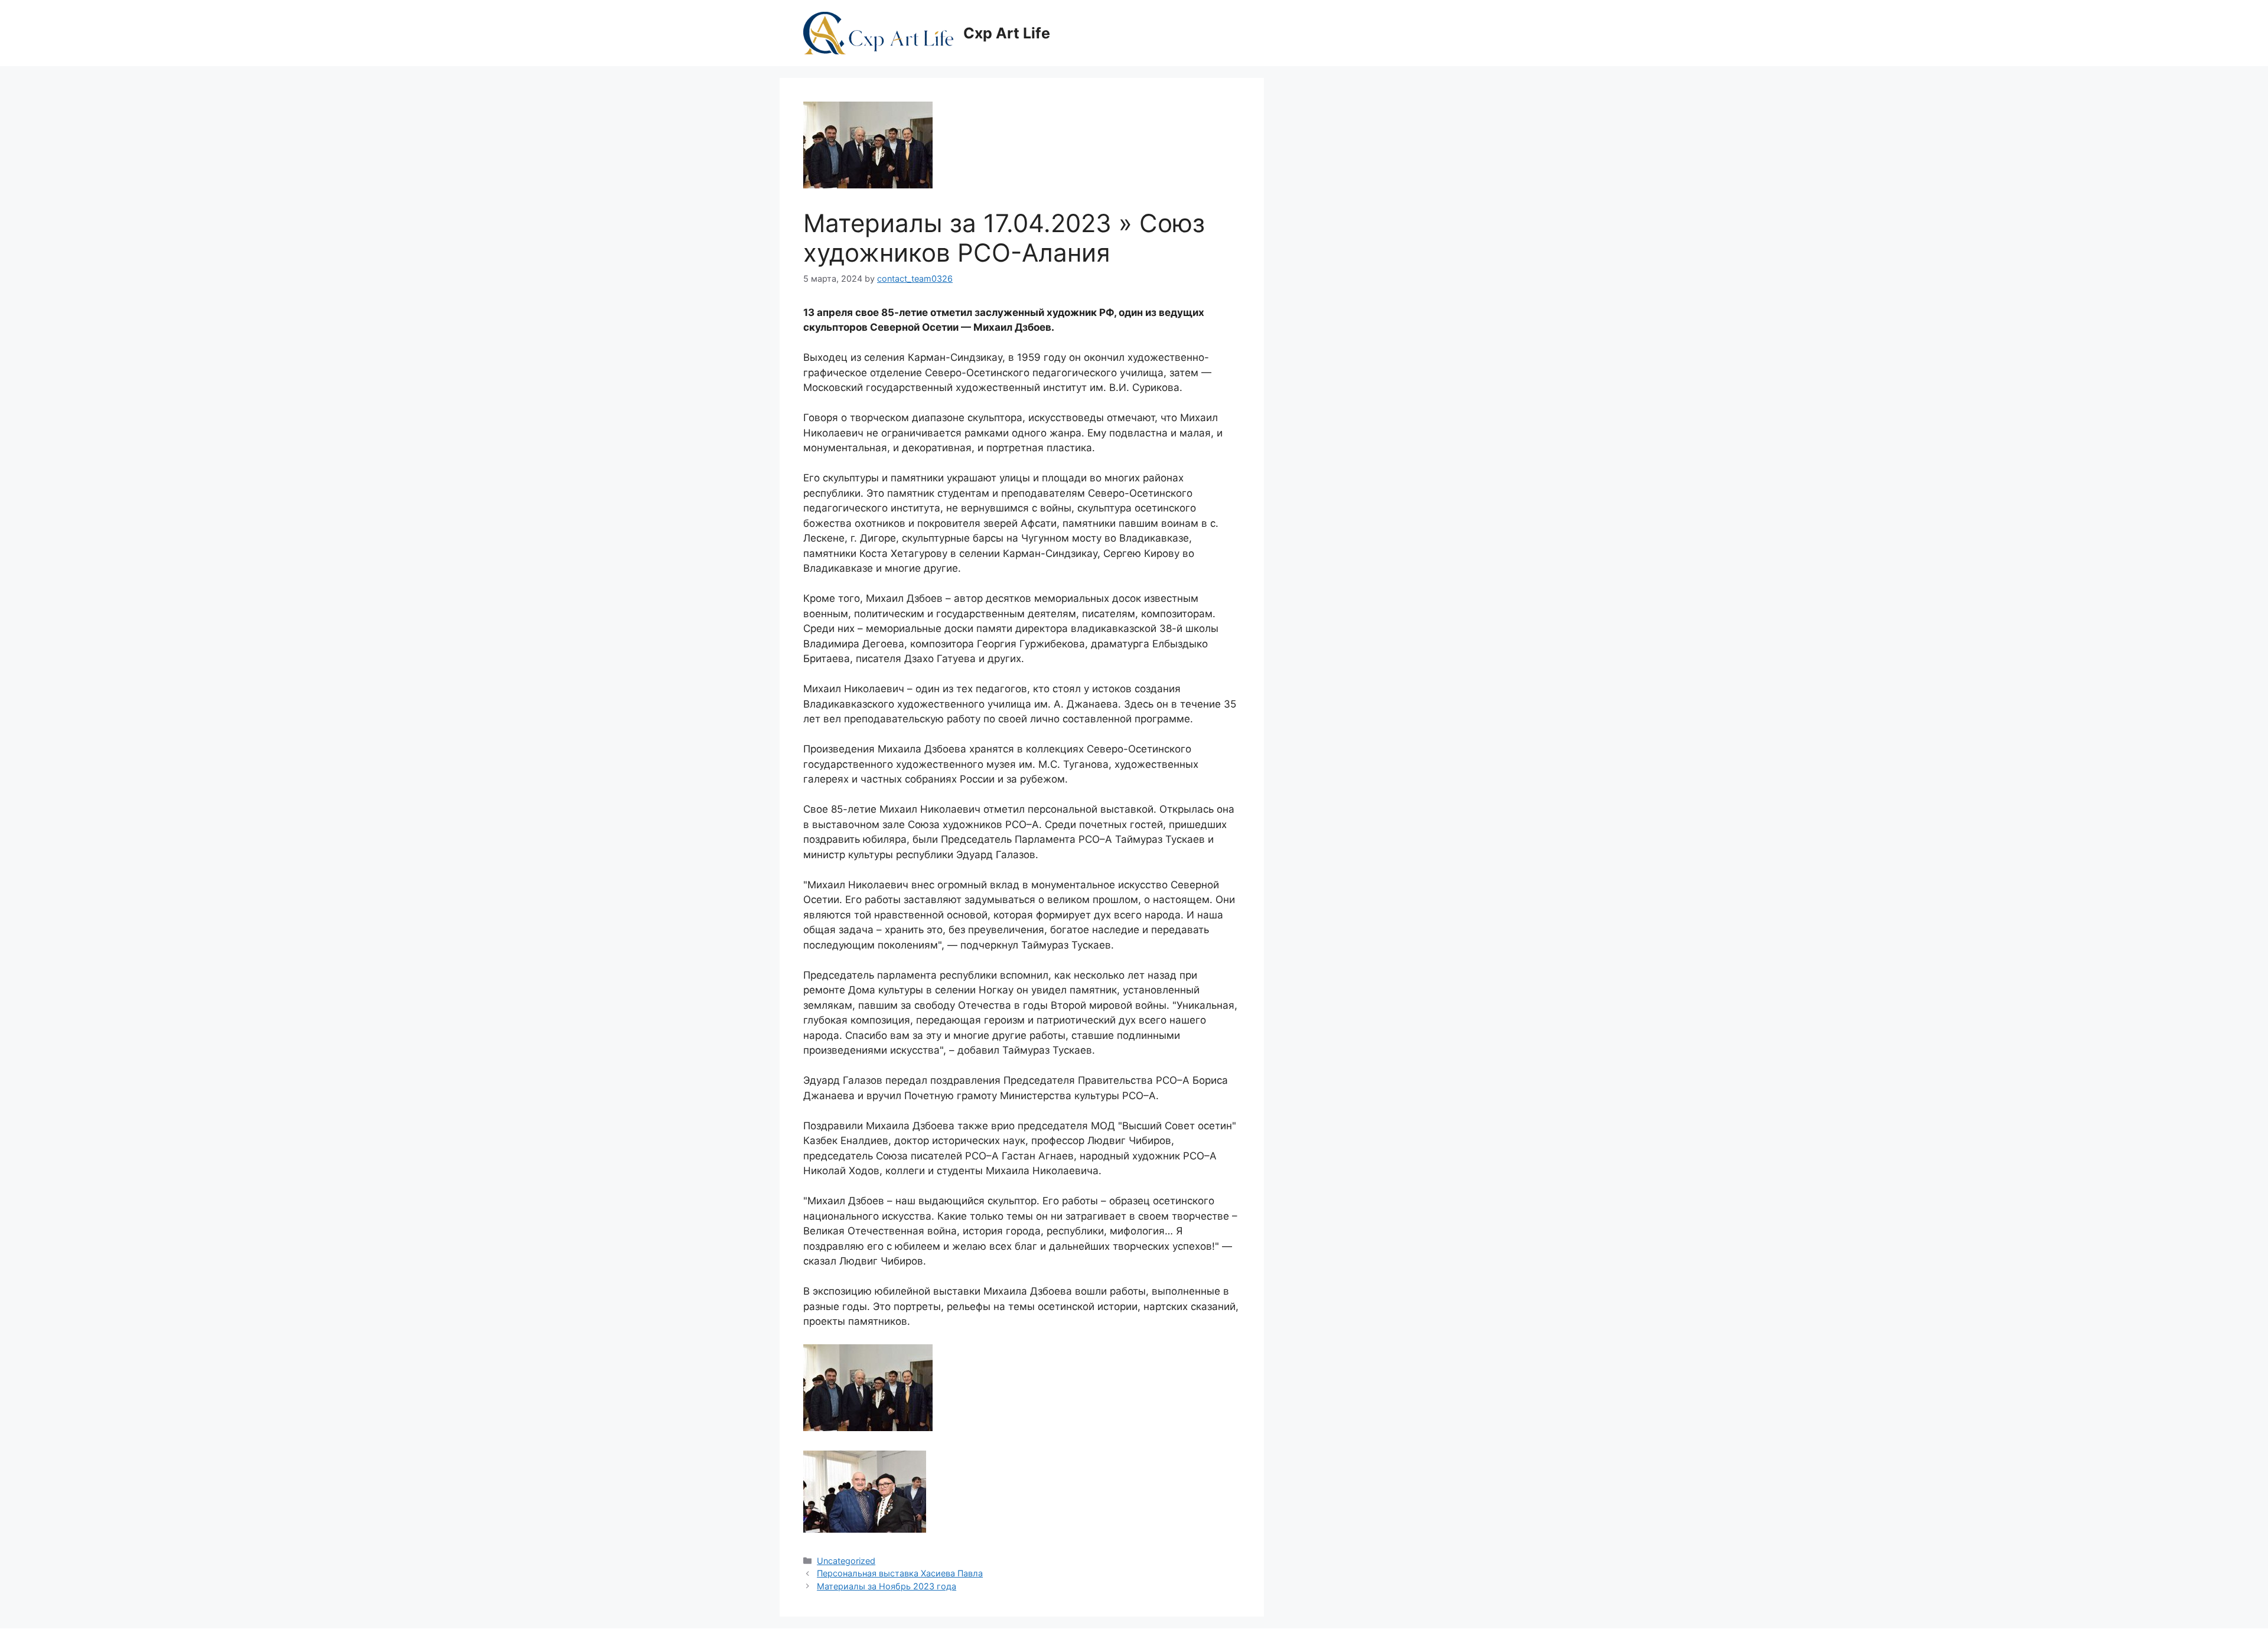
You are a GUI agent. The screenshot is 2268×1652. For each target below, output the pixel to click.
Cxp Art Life (1007, 33)
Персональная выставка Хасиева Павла (900, 1573)
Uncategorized (846, 1561)
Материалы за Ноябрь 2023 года (887, 1586)
